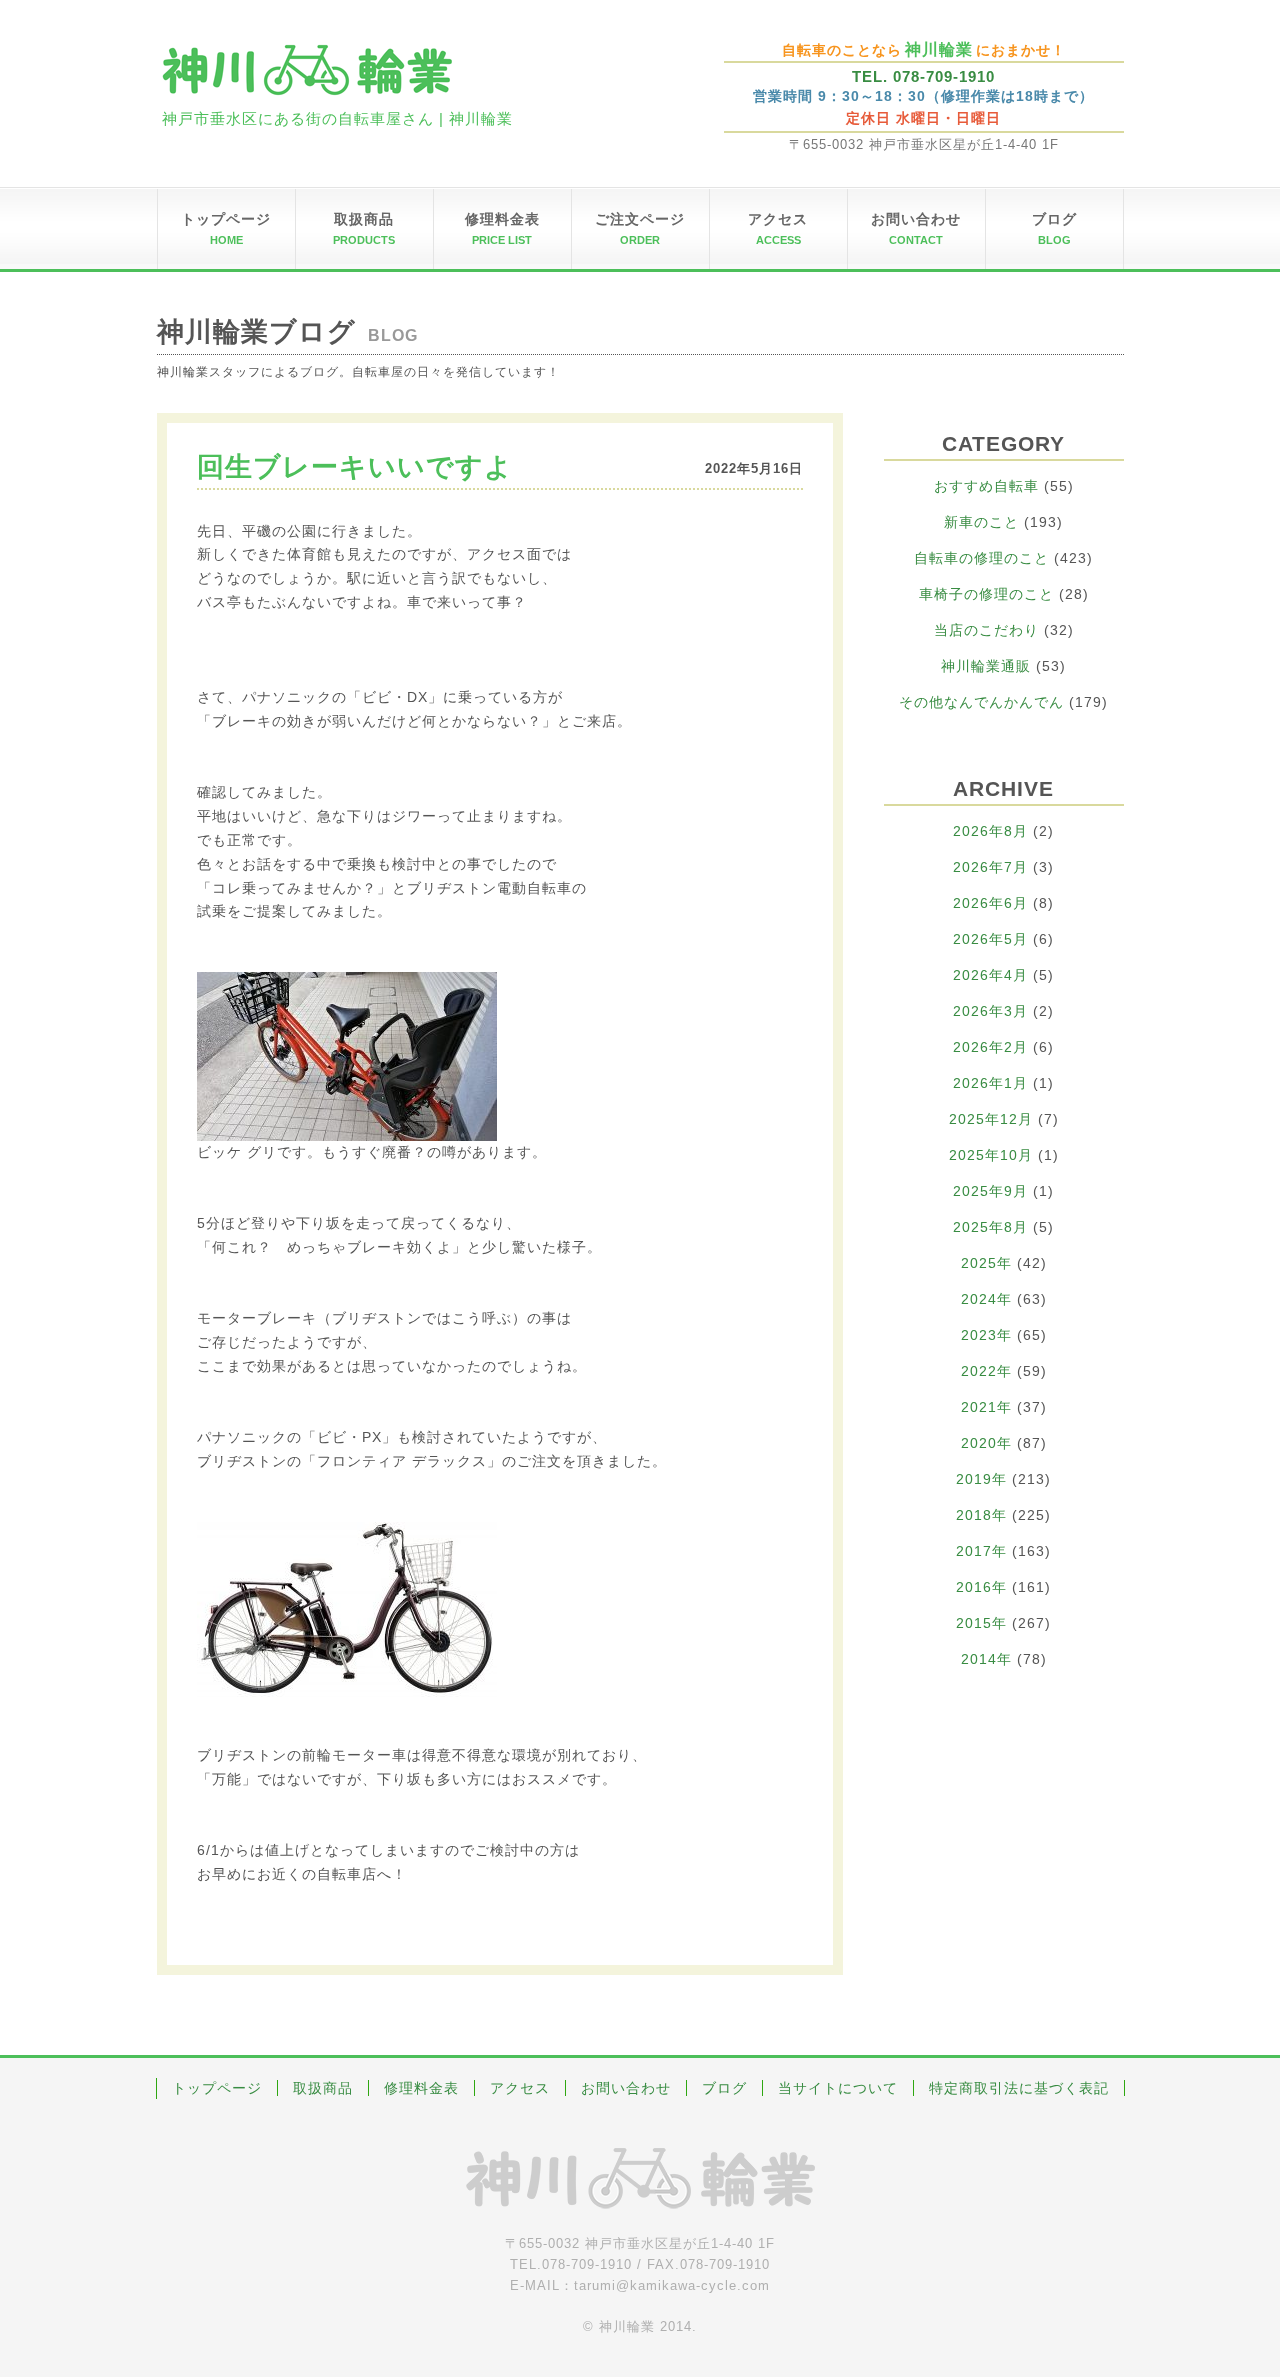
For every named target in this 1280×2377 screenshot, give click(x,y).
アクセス (520, 2088)
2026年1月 (990, 1083)
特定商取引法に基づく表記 (1019, 2088)
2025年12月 (991, 1119)
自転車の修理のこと (981, 558)
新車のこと (981, 522)
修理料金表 (421, 2088)
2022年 (986, 1371)
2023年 (986, 1335)
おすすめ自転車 (986, 486)
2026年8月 (990, 831)
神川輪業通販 (986, 666)
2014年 (986, 1659)
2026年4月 (990, 975)
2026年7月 (990, 867)
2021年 (986, 1407)
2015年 (981, 1623)
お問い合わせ (626, 2088)
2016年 (981, 1587)
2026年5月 (990, 939)
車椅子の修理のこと (986, 594)
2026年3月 (990, 1011)
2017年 (981, 1551)
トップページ (217, 2088)
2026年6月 (990, 903)
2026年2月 (990, 1047)
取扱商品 (323, 2088)
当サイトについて (838, 2088)
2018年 (981, 1515)
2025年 (986, 1263)
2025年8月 (990, 1227)
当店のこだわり (986, 630)
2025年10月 (991, 1155)
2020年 (986, 1443)
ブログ (724, 2088)
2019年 (981, 1479)
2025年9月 (990, 1191)
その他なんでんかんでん (981, 702)
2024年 (986, 1299)
